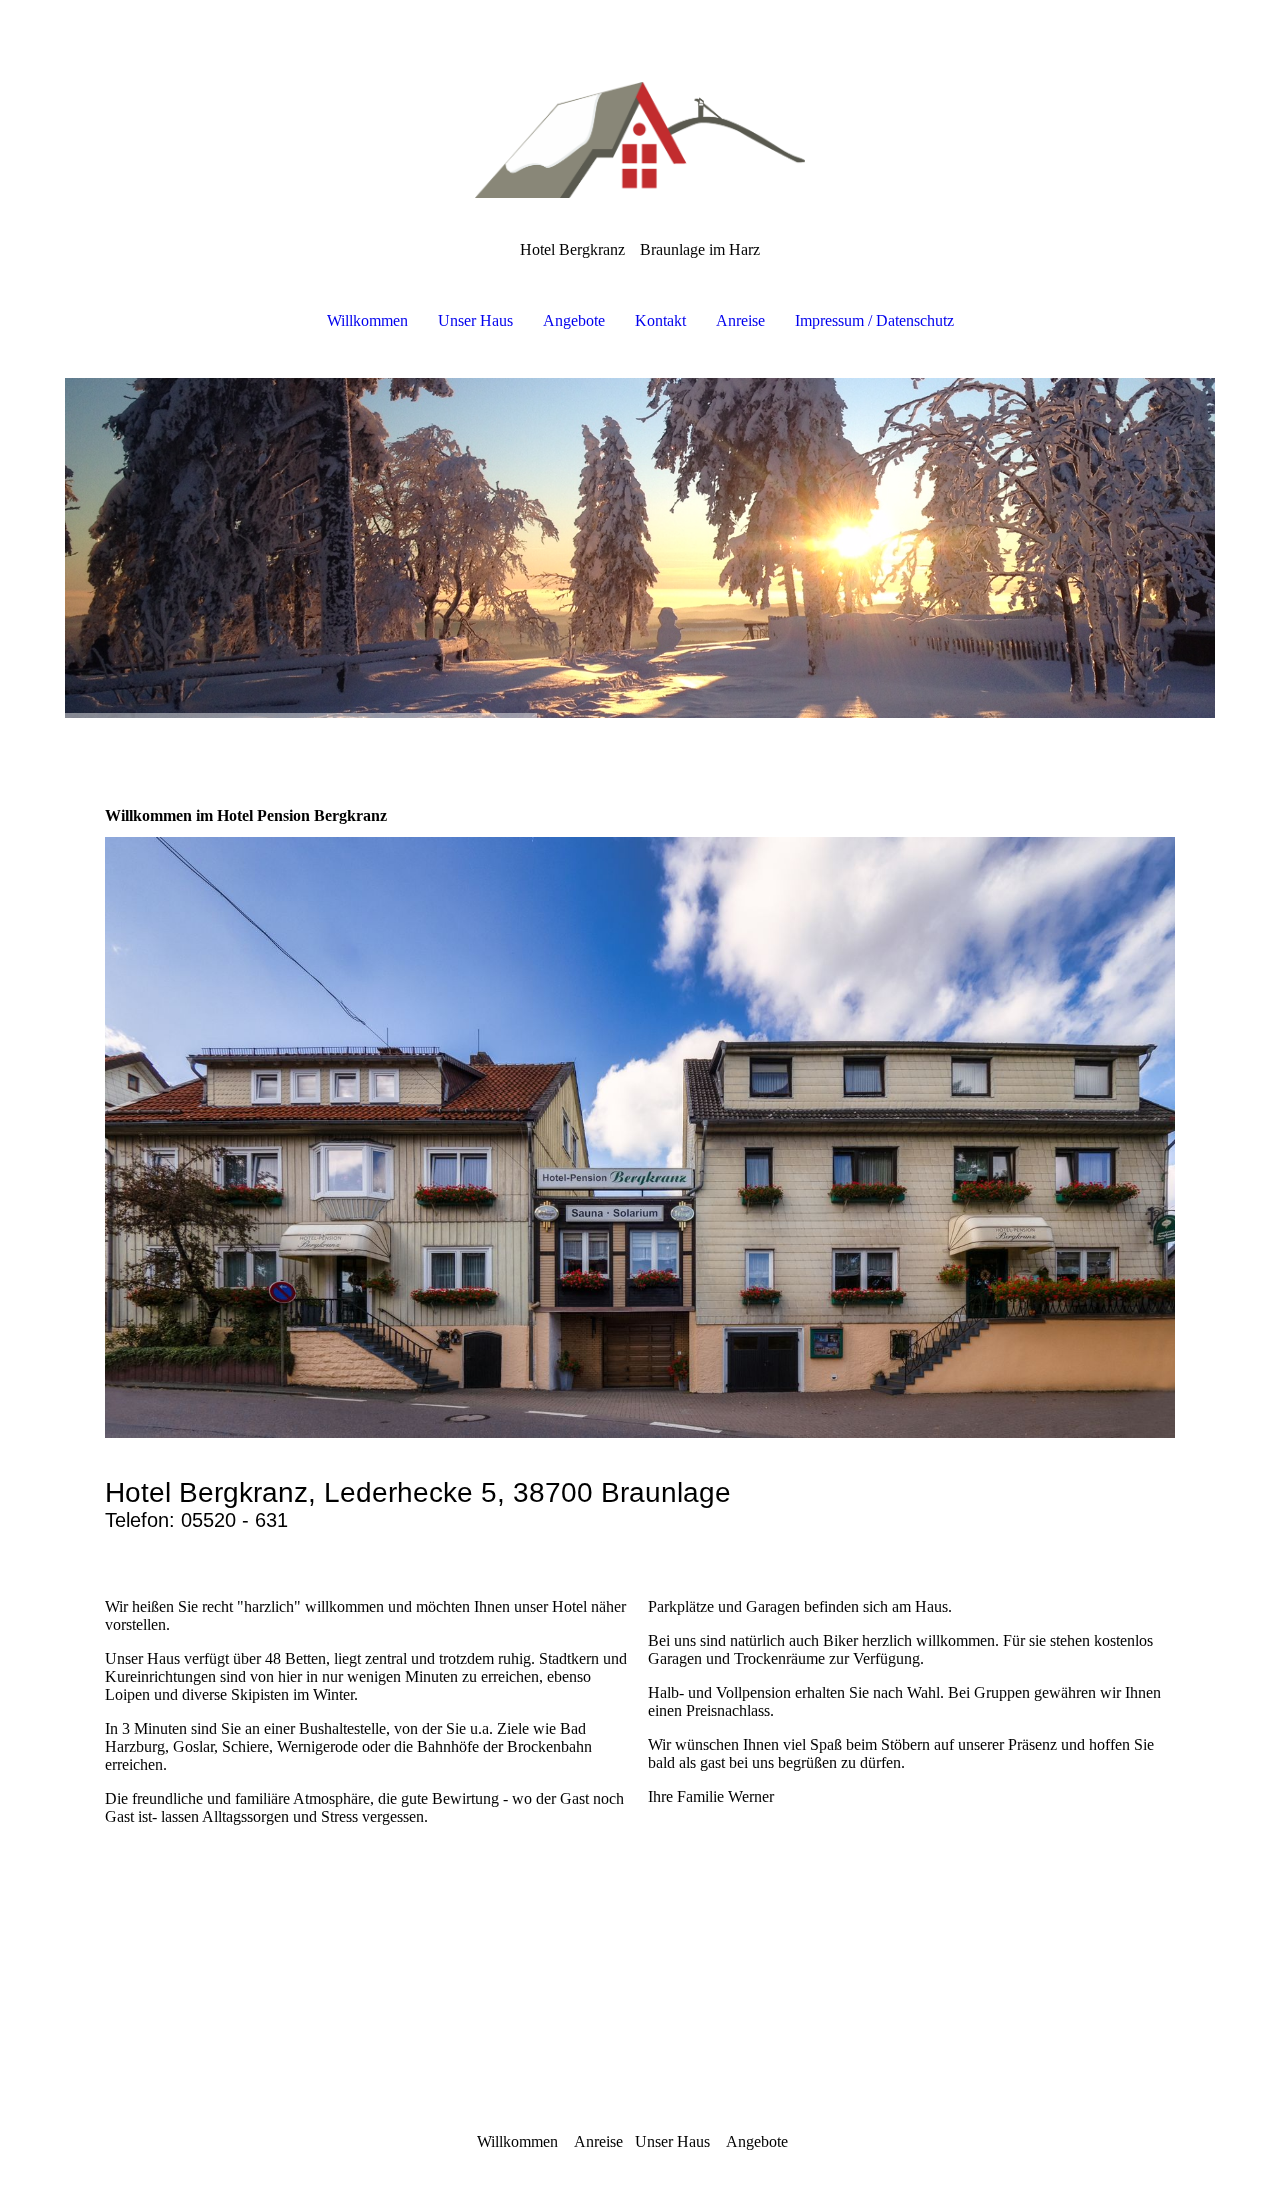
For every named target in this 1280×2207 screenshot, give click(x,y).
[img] (640, 100)
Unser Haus (475, 320)
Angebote (574, 320)
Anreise (740, 320)
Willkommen (367, 320)
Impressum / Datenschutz (874, 320)
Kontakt (660, 320)
